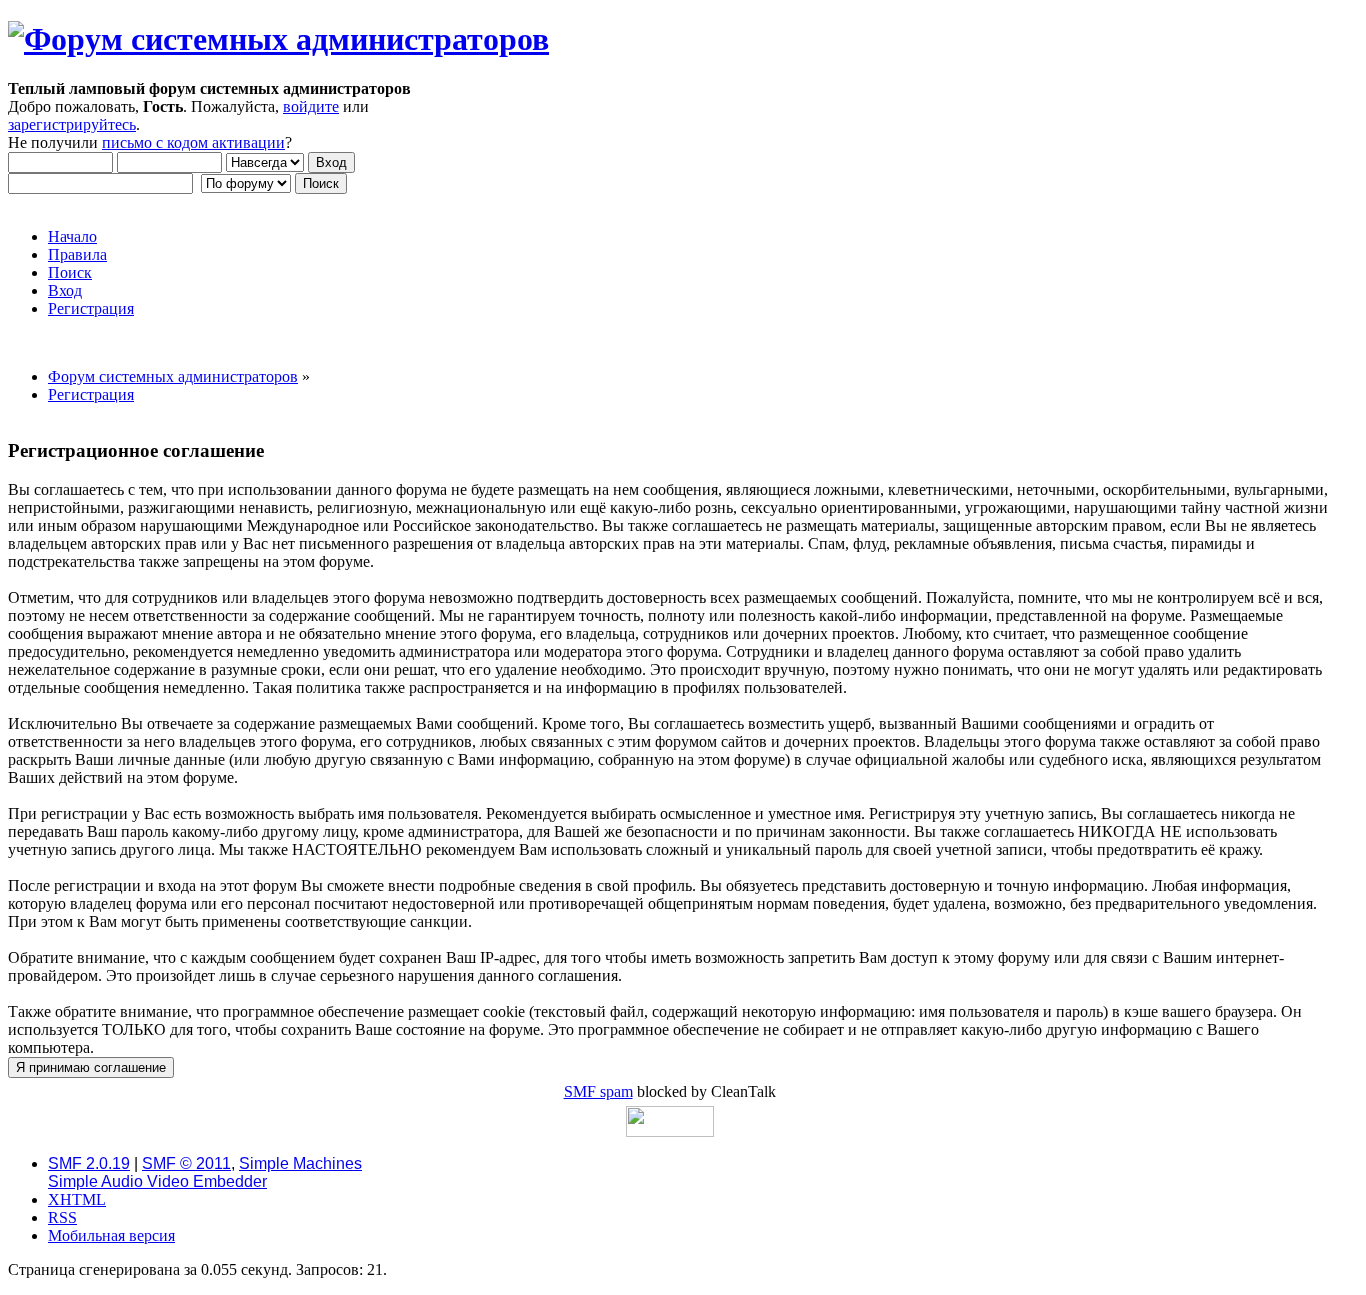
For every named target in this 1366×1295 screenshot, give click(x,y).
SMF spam (598, 1091)
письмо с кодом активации (193, 142)
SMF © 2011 (186, 1163)
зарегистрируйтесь (72, 124)
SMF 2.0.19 (89, 1163)
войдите (311, 106)
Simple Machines (300, 1163)
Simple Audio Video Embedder (157, 1181)
